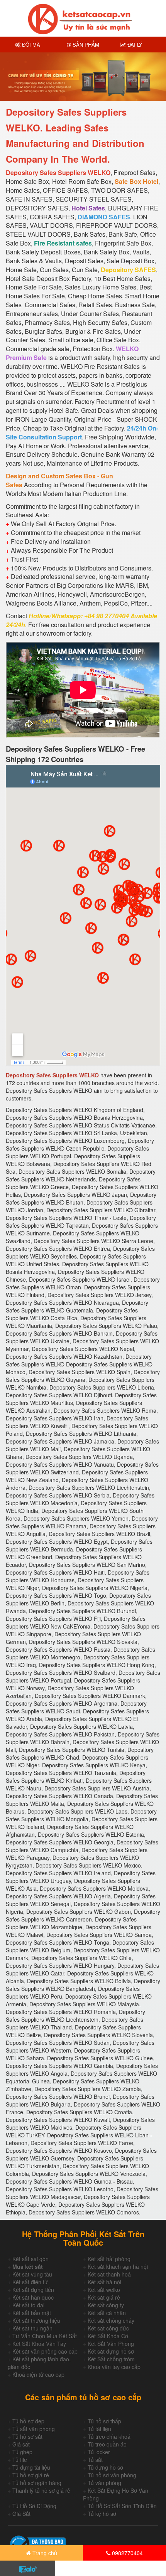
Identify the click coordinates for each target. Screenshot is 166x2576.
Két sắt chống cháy (111, 2320)
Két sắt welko (104, 2290)
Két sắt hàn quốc (33, 2297)
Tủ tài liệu (99, 2429)
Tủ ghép (22, 2452)
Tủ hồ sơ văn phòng (112, 2475)
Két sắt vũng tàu (32, 2274)
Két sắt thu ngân (32, 2328)
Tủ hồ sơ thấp (104, 2421)
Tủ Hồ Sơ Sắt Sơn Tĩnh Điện (122, 2506)
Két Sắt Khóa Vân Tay (39, 2344)
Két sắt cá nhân (107, 2313)
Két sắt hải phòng (109, 2259)
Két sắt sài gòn (30, 2259)
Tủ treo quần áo (107, 2444)
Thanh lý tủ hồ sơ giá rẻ (41, 2490)
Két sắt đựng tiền (33, 2290)
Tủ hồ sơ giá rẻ (31, 2475)
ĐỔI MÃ (30, 45)
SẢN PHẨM (85, 45)
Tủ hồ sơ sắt (27, 2436)
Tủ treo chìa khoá (109, 2436)
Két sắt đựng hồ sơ (111, 2351)
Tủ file (20, 2460)
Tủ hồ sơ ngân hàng (37, 2483)
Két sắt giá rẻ (104, 2297)
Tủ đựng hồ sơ (105, 2467)
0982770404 (127, 2553)
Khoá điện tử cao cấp (38, 2374)
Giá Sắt (21, 2514)
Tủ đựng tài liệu (31, 2467)
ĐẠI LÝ (134, 45)
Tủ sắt (95, 2460)
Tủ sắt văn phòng (34, 2429)
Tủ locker (99, 2452)
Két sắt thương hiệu (36, 2320)
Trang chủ (44, 2553)
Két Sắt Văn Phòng (111, 2344)
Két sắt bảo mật (32, 2313)
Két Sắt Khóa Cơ (108, 2336)
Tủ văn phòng (104, 2483)
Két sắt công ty (106, 2305)
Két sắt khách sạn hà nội (118, 2266)
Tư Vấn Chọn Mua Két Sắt (45, 2336)
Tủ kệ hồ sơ (102, 2514)
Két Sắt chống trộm (111, 2359)
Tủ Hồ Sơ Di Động (34, 2506)
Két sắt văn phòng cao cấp (45, 2351)
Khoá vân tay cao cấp (114, 2367)
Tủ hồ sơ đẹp (28, 2421)
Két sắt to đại (28, 2305)
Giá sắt (21, 2444)
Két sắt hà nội (104, 2282)
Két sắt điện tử (30, 2282)
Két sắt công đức (108, 2328)
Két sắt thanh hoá (109, 2274)
